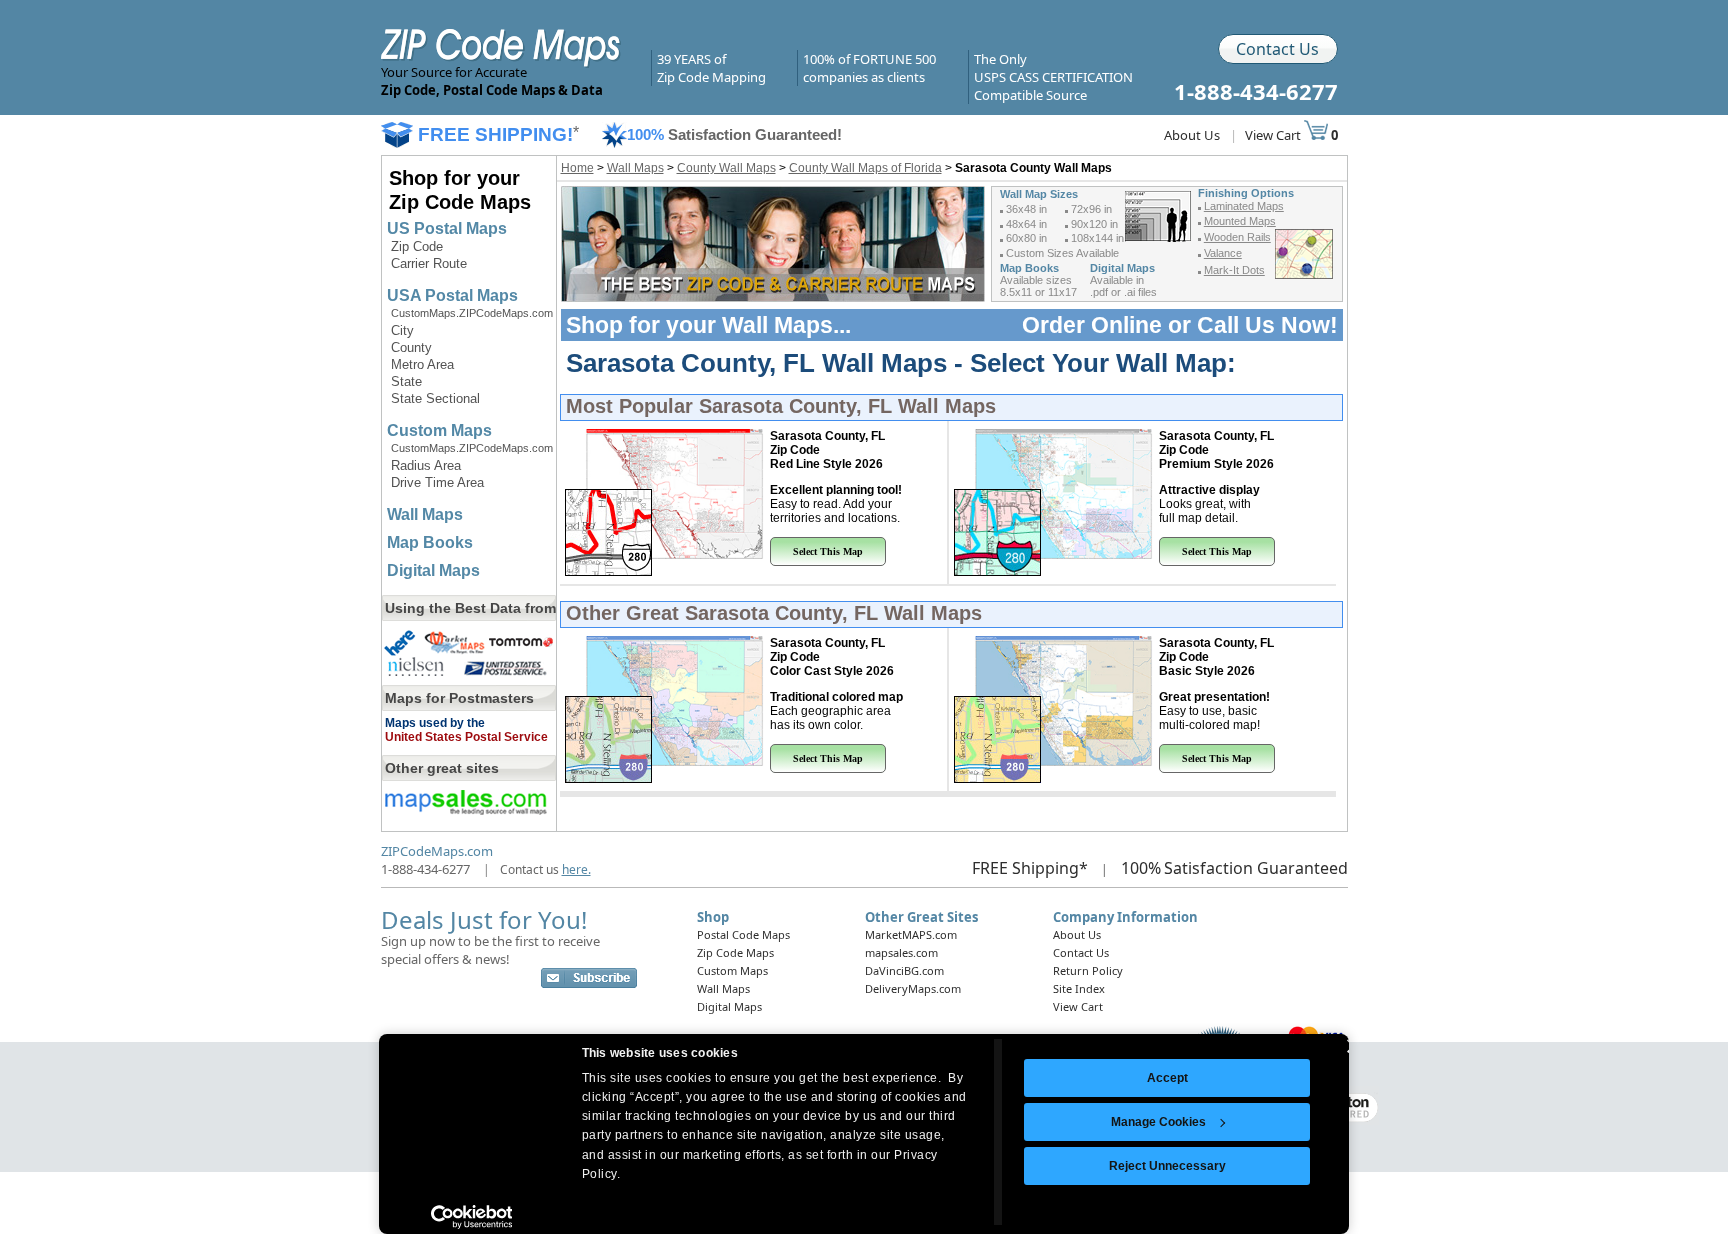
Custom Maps (439, 430)
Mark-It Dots (1234, 270)
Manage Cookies (1158, 1122)
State (406, 381)
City (402, 330)
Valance (1223, 253)
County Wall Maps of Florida (865, 168)
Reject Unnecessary (1167, 1166)
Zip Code (417, 246)
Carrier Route (429, 263)
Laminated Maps (1244, 206)
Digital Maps (433, 570)
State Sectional (435, 398)
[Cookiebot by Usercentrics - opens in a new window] (471, 1217)
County (411, 347)
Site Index (1079, 988)
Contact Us (1277, 49)
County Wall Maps (726, 168)
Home (577, 168)
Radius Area (426, 465)
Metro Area (422, 364)
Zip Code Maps (735, 952)
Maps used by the (435, 723)
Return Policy (1088, 970)
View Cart (1274, 135)
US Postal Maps (447, 228)
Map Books (430, 542)
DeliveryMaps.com (913, 988)
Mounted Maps (1240, 221)
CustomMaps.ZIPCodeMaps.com (472, 313)
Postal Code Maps (743, 934)
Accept (1167, 1078)
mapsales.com (901, 952)
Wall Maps (425, 514)
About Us (1192, 135)
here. (576, 869)
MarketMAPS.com (911, 934)
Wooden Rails (1237, 237)
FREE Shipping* (1030, 868)
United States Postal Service (466, 737)
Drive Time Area (437, 482)
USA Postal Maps (452, 295)
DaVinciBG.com (904, 970)
